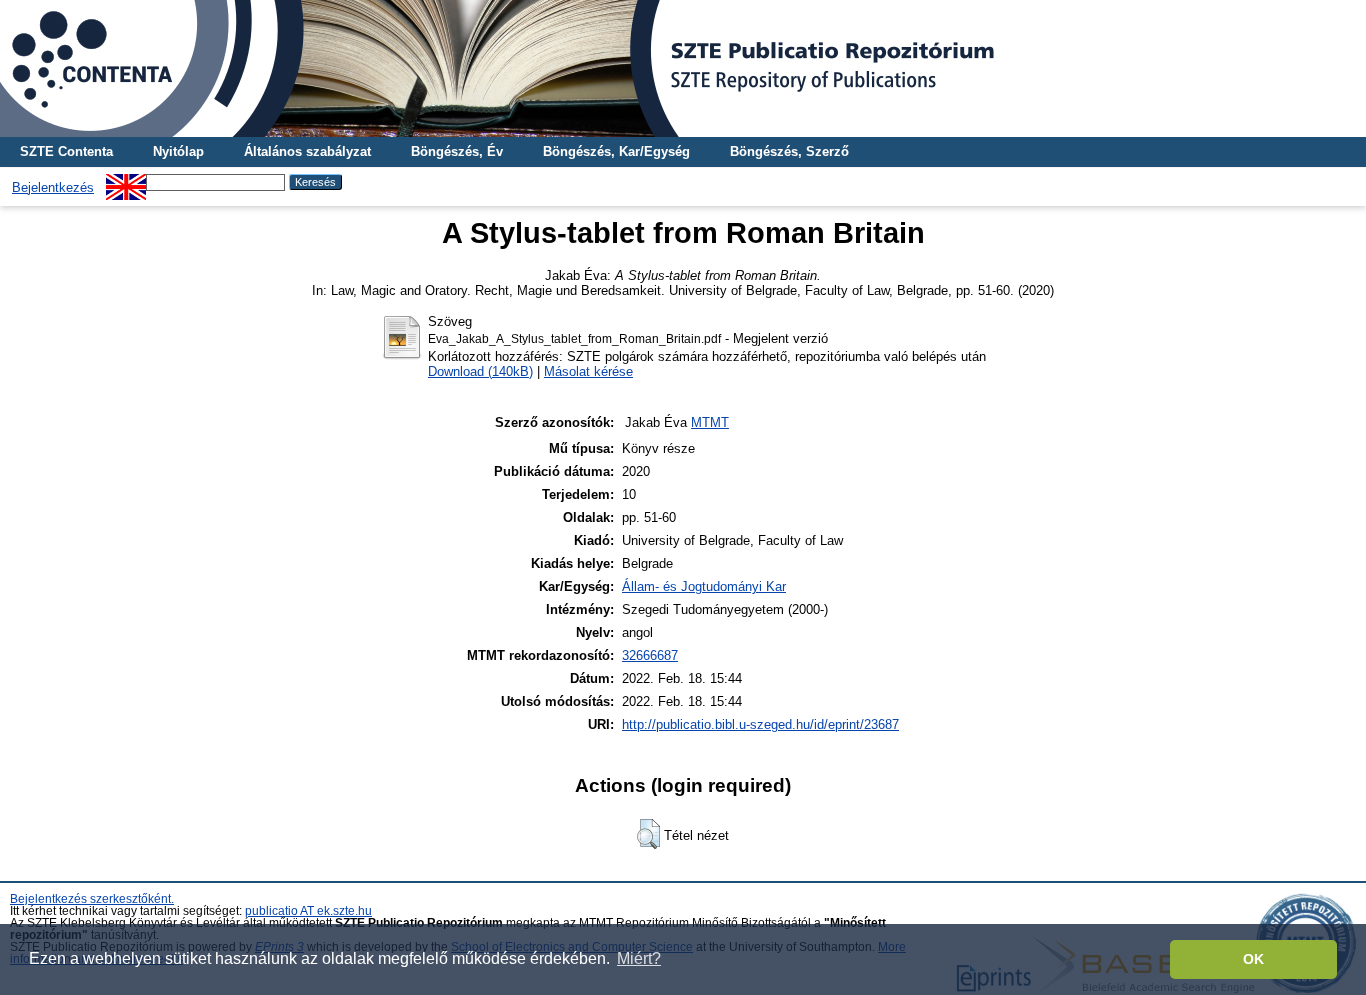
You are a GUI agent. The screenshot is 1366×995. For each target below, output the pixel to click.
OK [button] (1253, 959)
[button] (648, 834)
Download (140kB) (480, 371)
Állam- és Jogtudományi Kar (704, 586)
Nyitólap (178, 151)
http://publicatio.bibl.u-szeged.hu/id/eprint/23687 (760, 724)
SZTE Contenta (66, 151)
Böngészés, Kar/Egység (616, 151)
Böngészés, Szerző (789, 151)
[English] (126, 181)
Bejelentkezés (53, 187)
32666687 (650, 655)
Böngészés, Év (457, 151)
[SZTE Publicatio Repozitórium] (683, 68)
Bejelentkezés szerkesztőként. (92, 899)
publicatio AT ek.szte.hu (308, 911)
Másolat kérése (588, 371)
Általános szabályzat (307, 151)
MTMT (710, 422)
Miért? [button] (639, 958)
